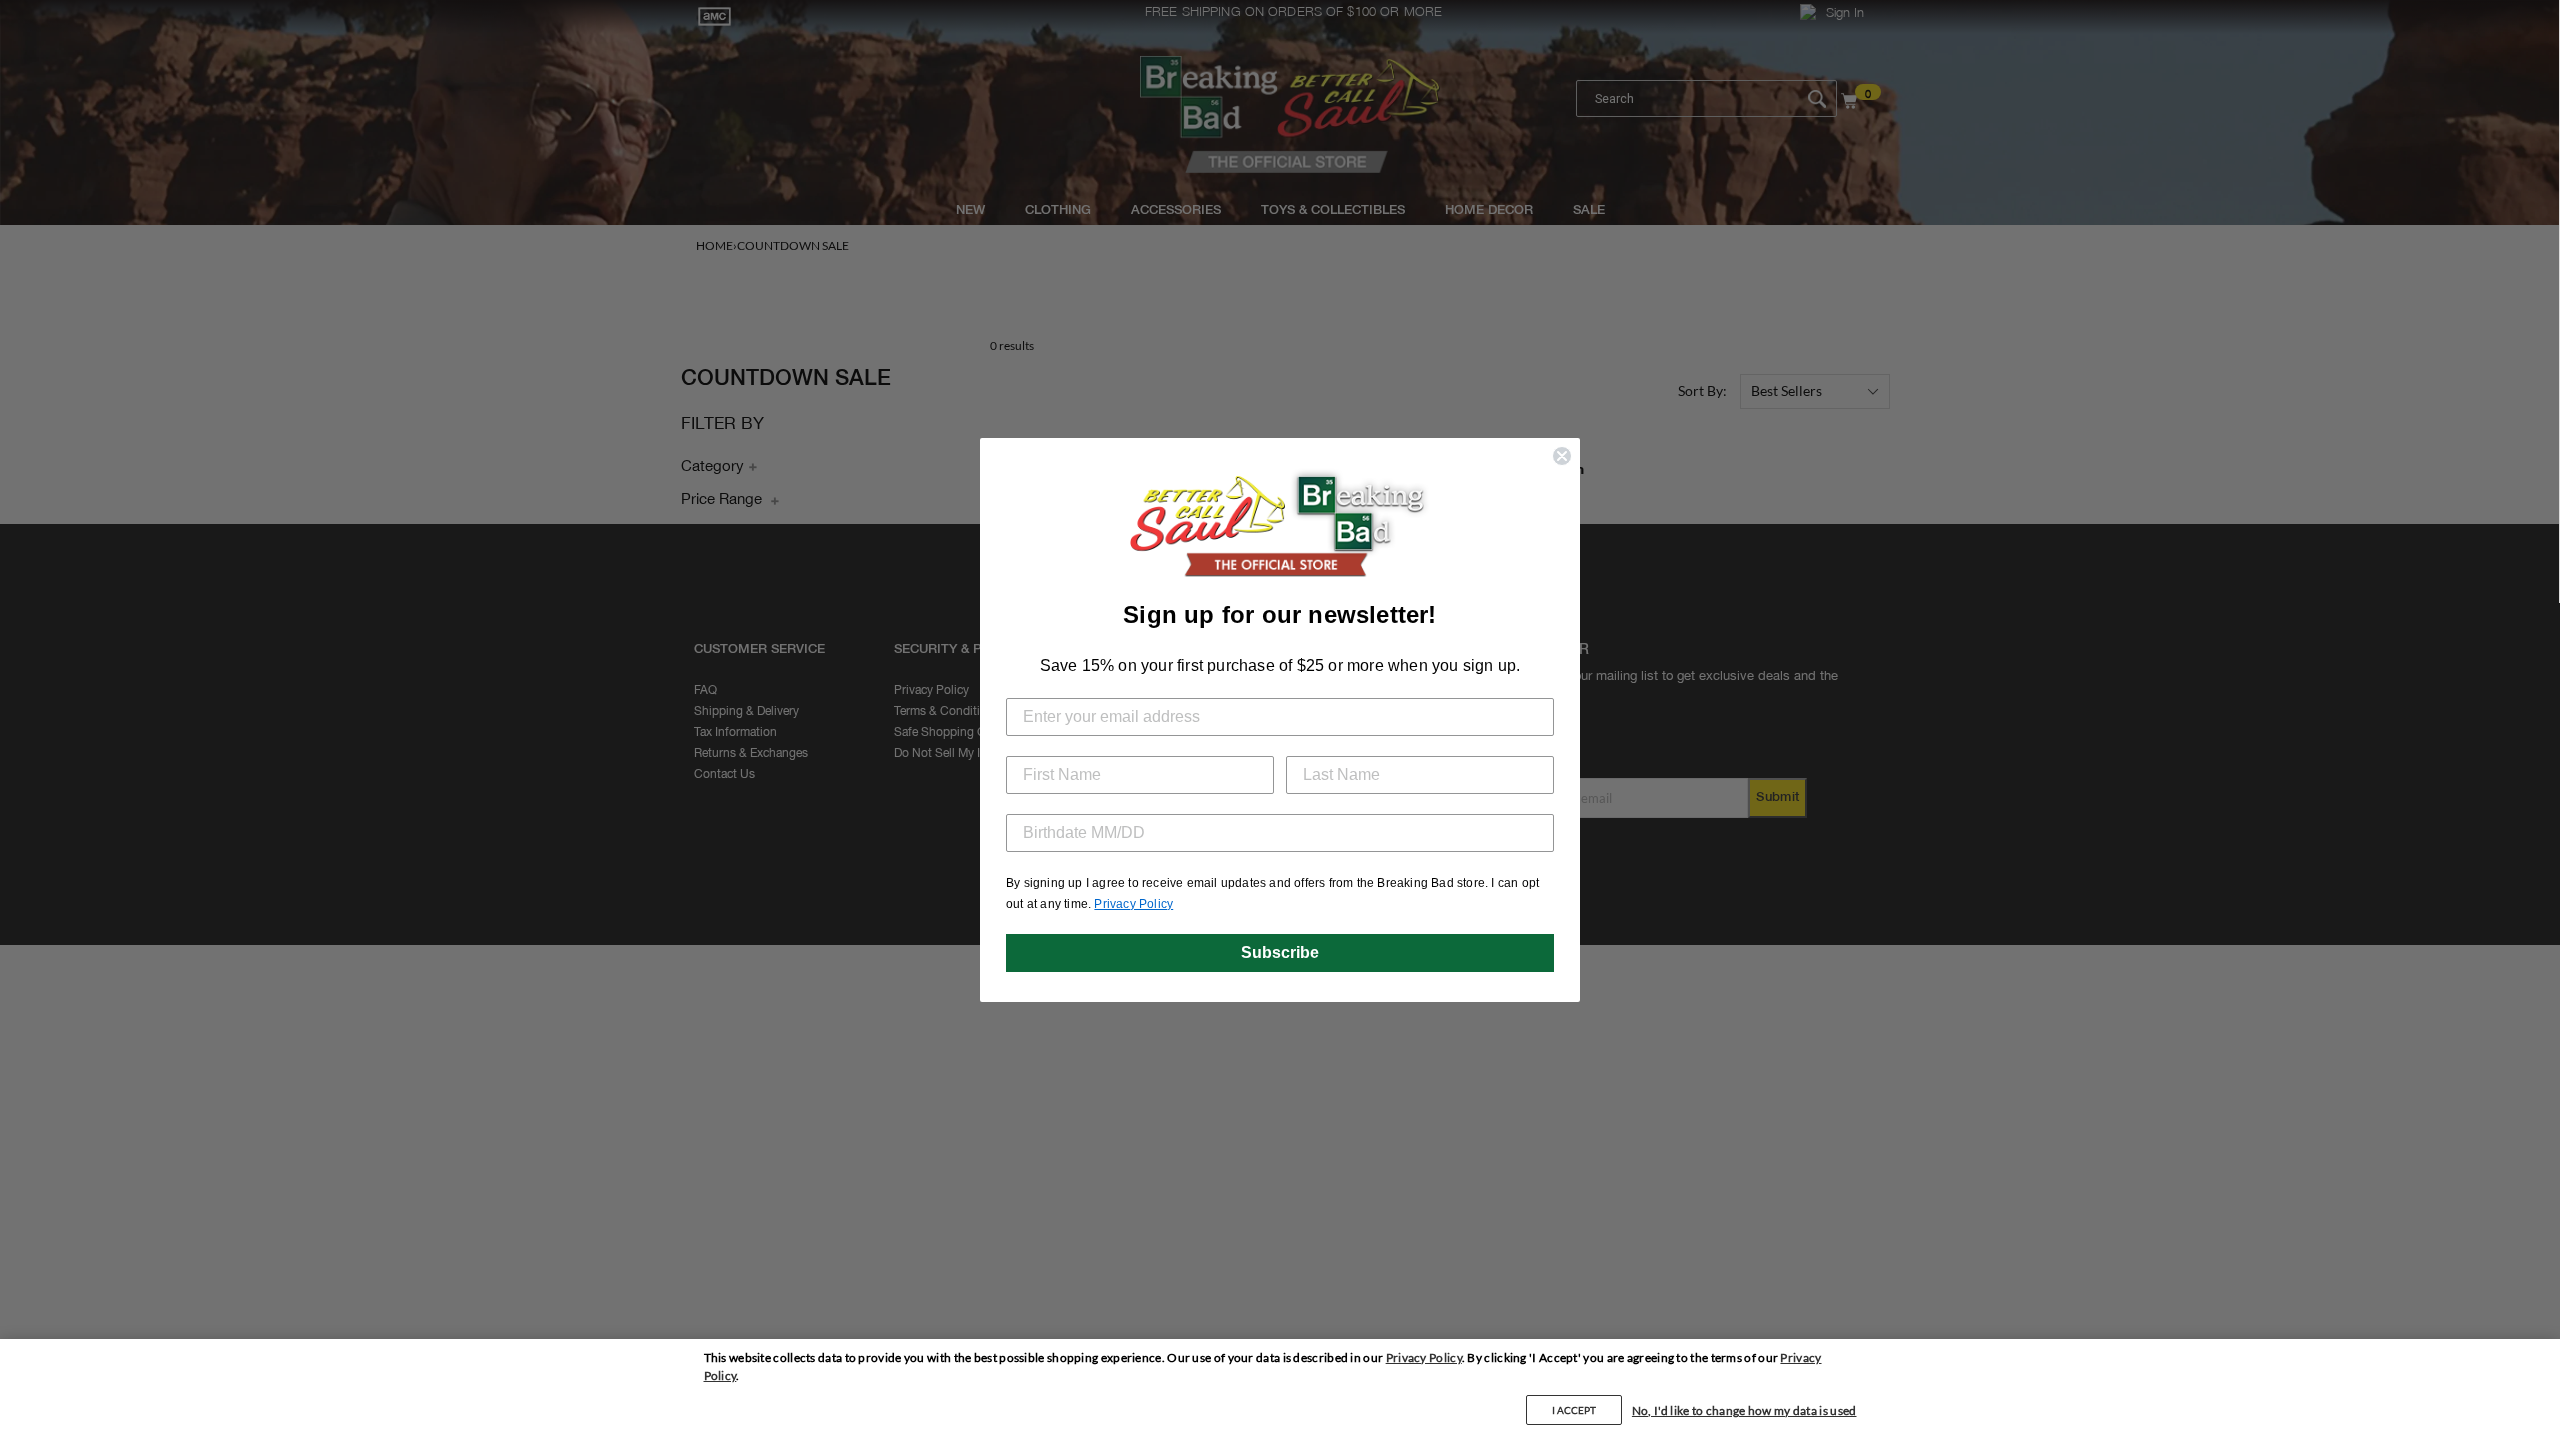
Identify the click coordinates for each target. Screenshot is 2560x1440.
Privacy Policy (1424, 1357)
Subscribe (1280, 952)
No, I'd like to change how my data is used (1744, 1410)
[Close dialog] (1562, 456)
